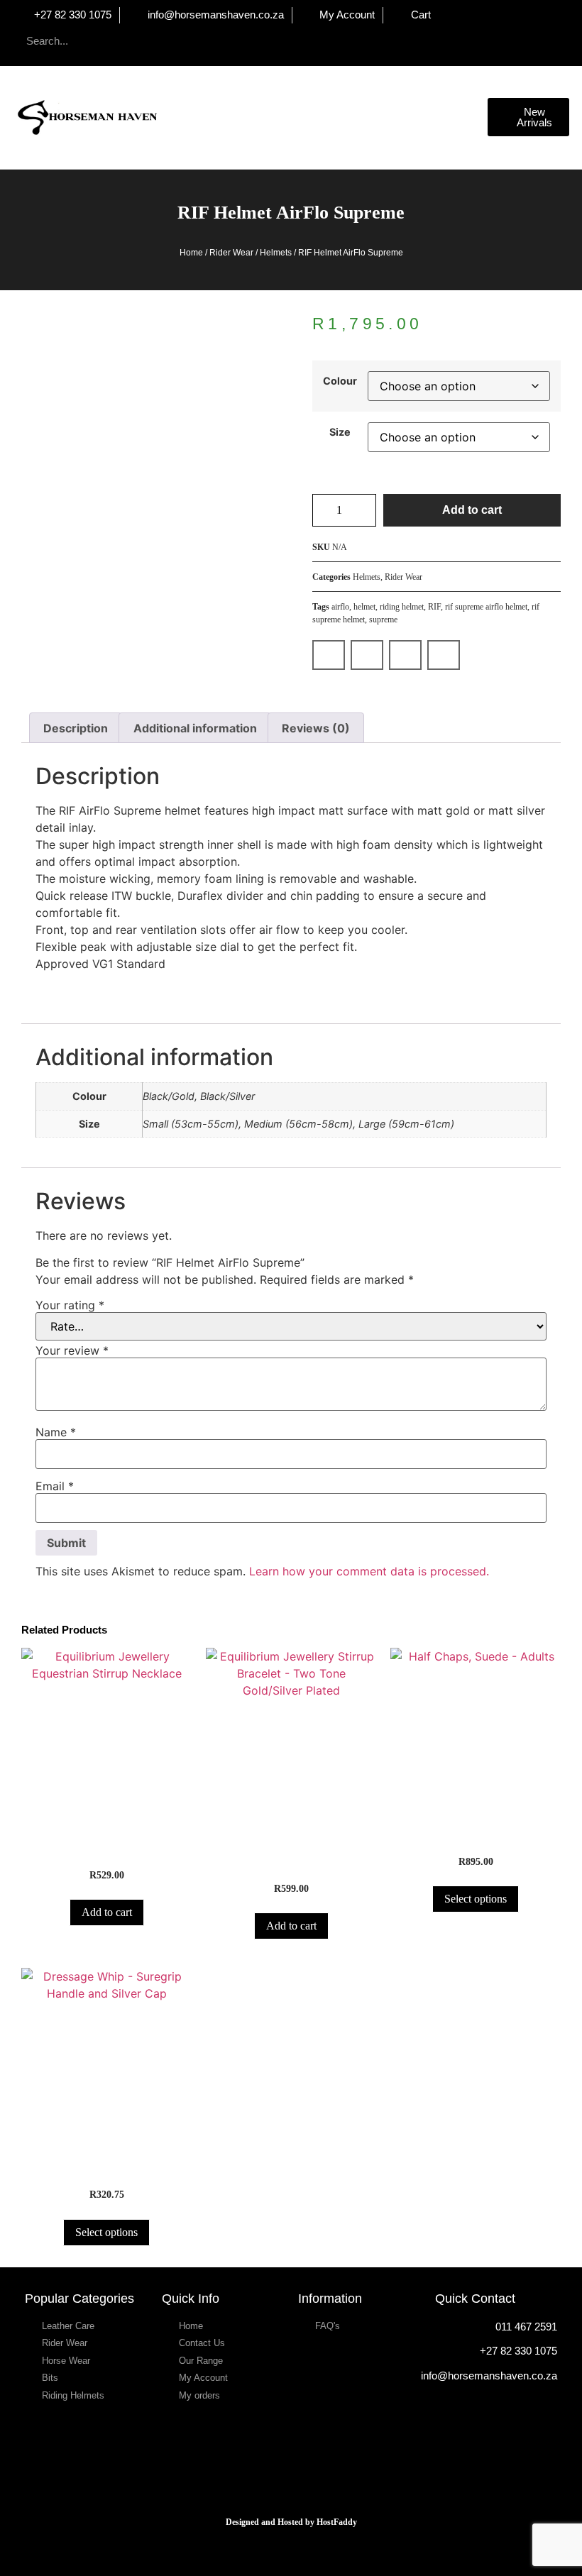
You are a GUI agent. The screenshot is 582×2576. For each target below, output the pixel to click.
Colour (340, 381)
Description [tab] (76, 728)
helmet (364, 607)
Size (340, 432)
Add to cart (472, 510)
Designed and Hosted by (271, 2522)
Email (55, 1486)
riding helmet (402, 607)
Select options (476, 1899)
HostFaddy (337, 2522)
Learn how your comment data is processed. (369, 1571)
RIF (434, 607)
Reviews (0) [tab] (316, 728)
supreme (383, 620)
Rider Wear (231, 253)
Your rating (70, 1305)
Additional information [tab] (195, 728)
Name (56, 1432)
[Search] (163, 41)
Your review (72, 1350)
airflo (340, 607)
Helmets (276, 253)
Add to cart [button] (107, 1912)
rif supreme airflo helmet (486, 607)
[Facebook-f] (333, 41)
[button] (478, 117)
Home (191, 253)
